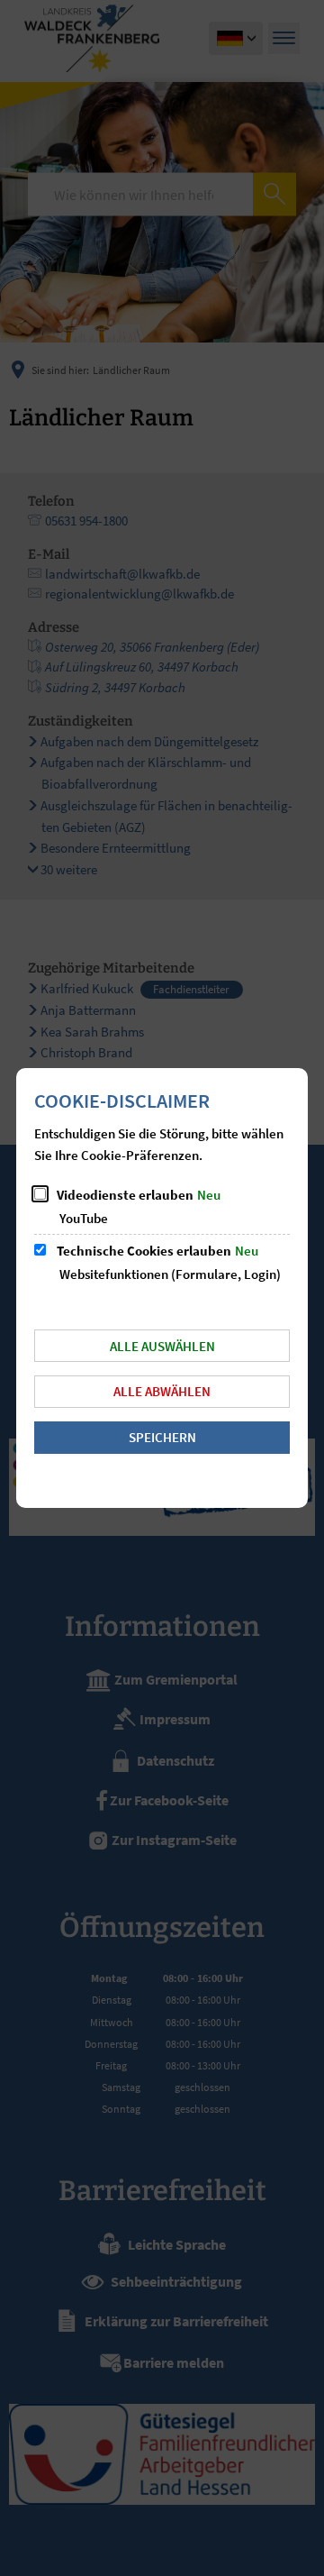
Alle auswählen (162, 1346)
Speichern (162, 1437)
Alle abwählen (162, 1391)
